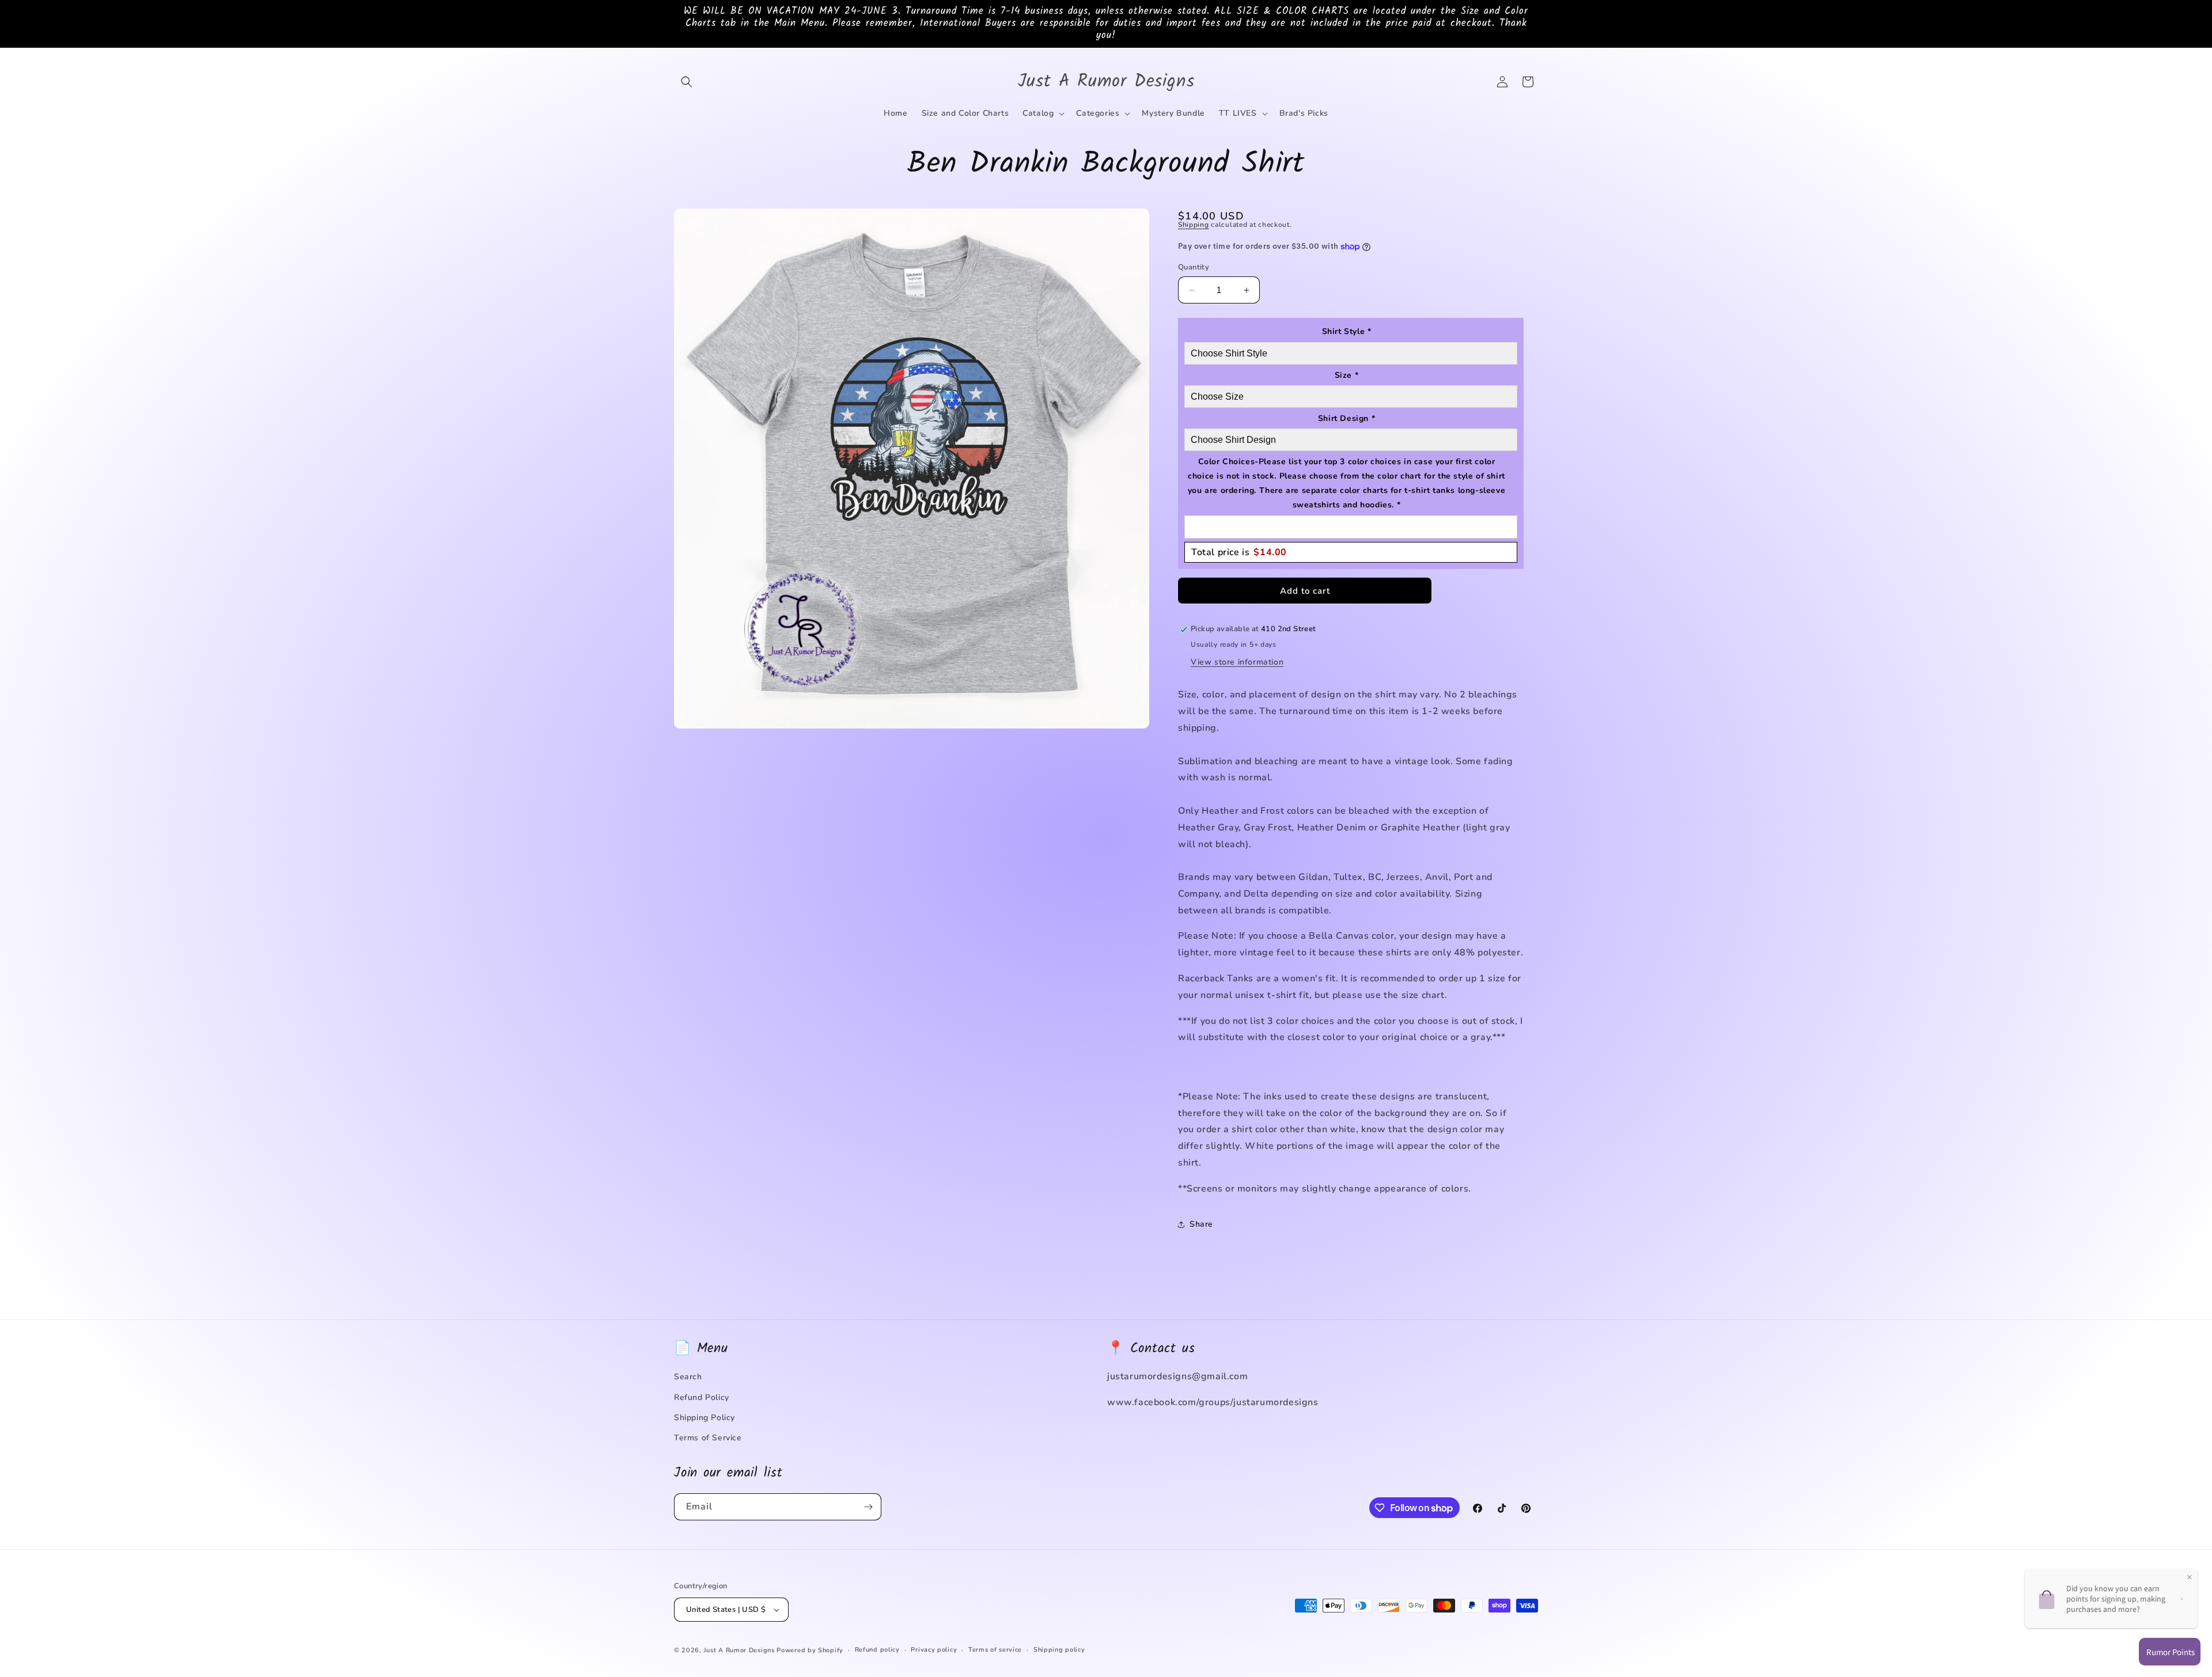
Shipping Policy (704, 1418)
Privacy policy (934, 1650)
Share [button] (1201, 1224)
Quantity (1194, 267)
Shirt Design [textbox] (1346, 418)
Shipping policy (1059, 1650)
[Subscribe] (868, 1507)
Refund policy (877, 1650)
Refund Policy (702, 1397)
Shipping (1194, 225)
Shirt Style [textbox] (1347, 331)
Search (688, 1377)
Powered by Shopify (810, 1650)
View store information (1237, 662)
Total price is (1239, 552)
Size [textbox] (1347, 375)
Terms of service (995, 1650)
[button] (687, 82)
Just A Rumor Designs (739, 1650)
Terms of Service (708, 1438)
